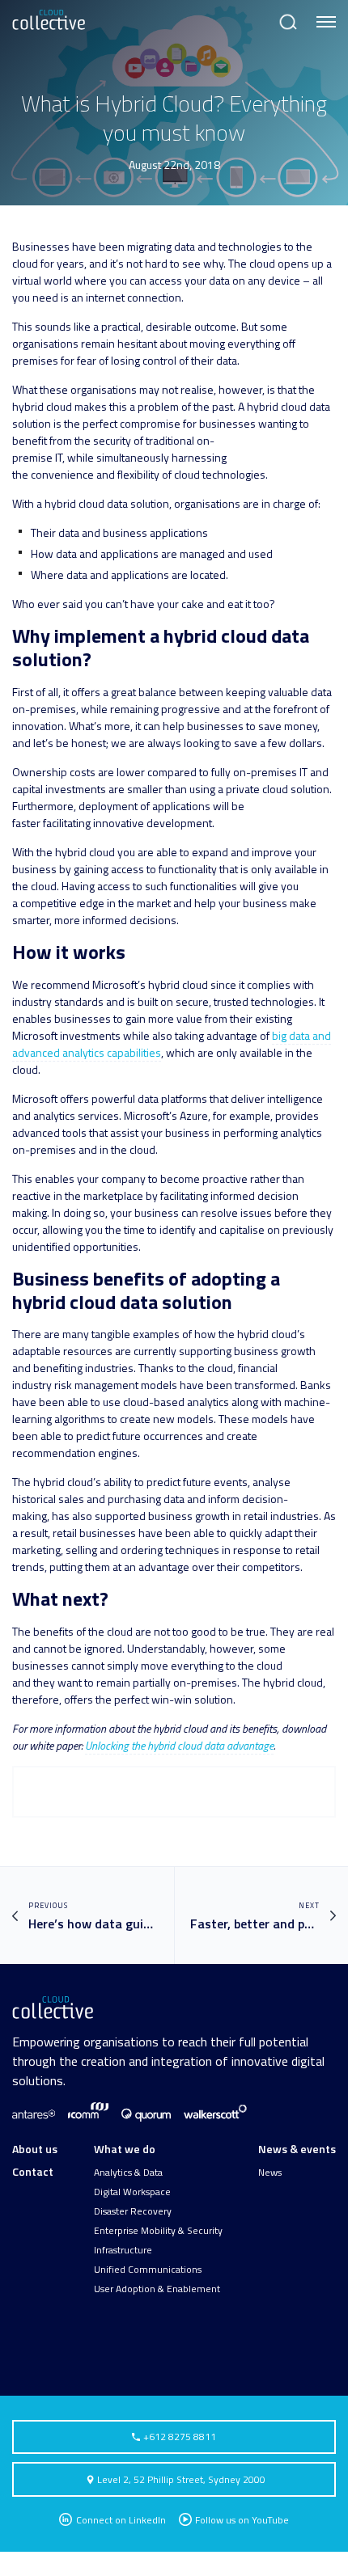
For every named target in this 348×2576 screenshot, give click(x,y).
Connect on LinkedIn (120, 2520)
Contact (33, 2171)
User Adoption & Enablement (157, 2289)
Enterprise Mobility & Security (158, 2231)
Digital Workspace (132, 2192)
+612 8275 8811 (178, 2437)
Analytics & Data (128, 2173)
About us (35, 2149)
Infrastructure (123, 2250)
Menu (323, 15)
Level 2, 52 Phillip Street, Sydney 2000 (181, 2479)
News (270, 2173)
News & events (297, 2149)
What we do (125, 2149)
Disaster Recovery (133, 2211)
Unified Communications (148, 2270)
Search (287, 15)
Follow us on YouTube (242, 2520)
